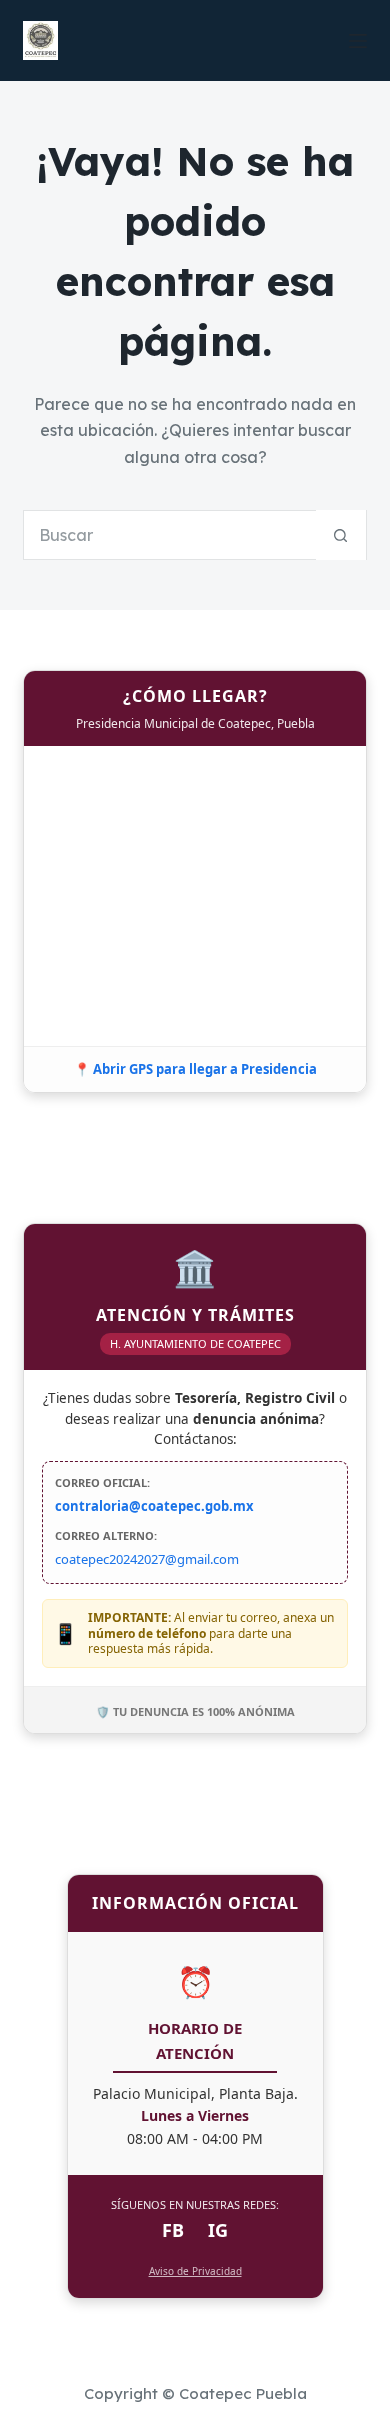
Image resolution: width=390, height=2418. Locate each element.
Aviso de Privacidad (195, 2271)
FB (173, 2230)
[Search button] (341, 535)
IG (218, 2230)
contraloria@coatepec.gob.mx (154, 1506)
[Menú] (358, 41)
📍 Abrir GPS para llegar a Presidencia (195, 1069)
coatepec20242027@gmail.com (147, 1559)
